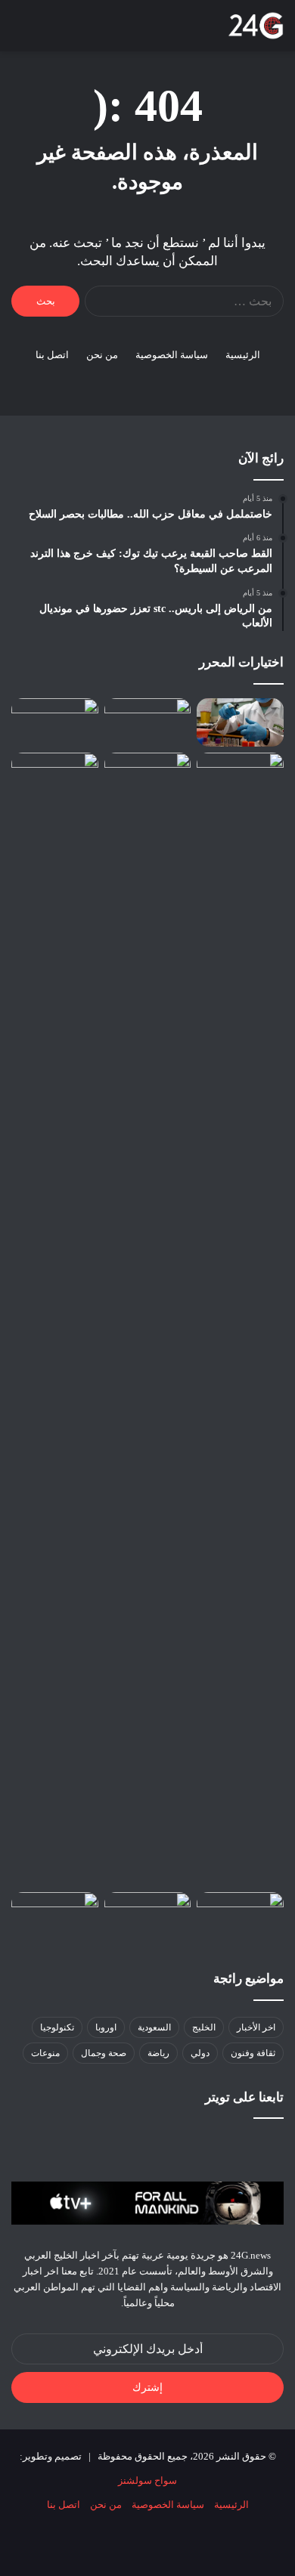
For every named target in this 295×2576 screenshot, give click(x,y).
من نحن (102, 355)
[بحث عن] (45, 31)
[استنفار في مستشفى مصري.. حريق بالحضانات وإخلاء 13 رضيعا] (148, 723)
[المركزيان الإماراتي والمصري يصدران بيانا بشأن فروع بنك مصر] (55, 777)
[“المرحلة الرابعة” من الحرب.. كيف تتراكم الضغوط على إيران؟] (55, 1917)
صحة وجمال (104, 2053)
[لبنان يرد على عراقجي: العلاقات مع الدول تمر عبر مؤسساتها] (240, 1917)
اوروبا (106, 2027)
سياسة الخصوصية (172, 355)
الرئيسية (243, 355)
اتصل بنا (52, 355)
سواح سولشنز (147, 2480)
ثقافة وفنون (253, 2053)
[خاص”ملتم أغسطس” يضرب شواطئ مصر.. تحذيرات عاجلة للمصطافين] (148, 777)
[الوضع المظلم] (72, 31)
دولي (200, 2053)
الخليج (204, 2027)
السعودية (154, 2027)
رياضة (158, 2053)
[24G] (256, 26)
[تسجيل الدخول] (98, 31)
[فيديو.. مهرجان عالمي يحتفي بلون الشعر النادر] (55, 723)
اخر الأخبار (256, 2027)
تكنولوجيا (57, 2027)
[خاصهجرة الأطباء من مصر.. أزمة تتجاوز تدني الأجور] (240, 723)
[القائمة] (19, 31)
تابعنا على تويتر (244, 2097)
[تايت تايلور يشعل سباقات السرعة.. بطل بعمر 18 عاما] (148, 1916)
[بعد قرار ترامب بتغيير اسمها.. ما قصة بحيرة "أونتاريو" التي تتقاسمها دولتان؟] (240, 1319)
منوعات (45, 2053)
